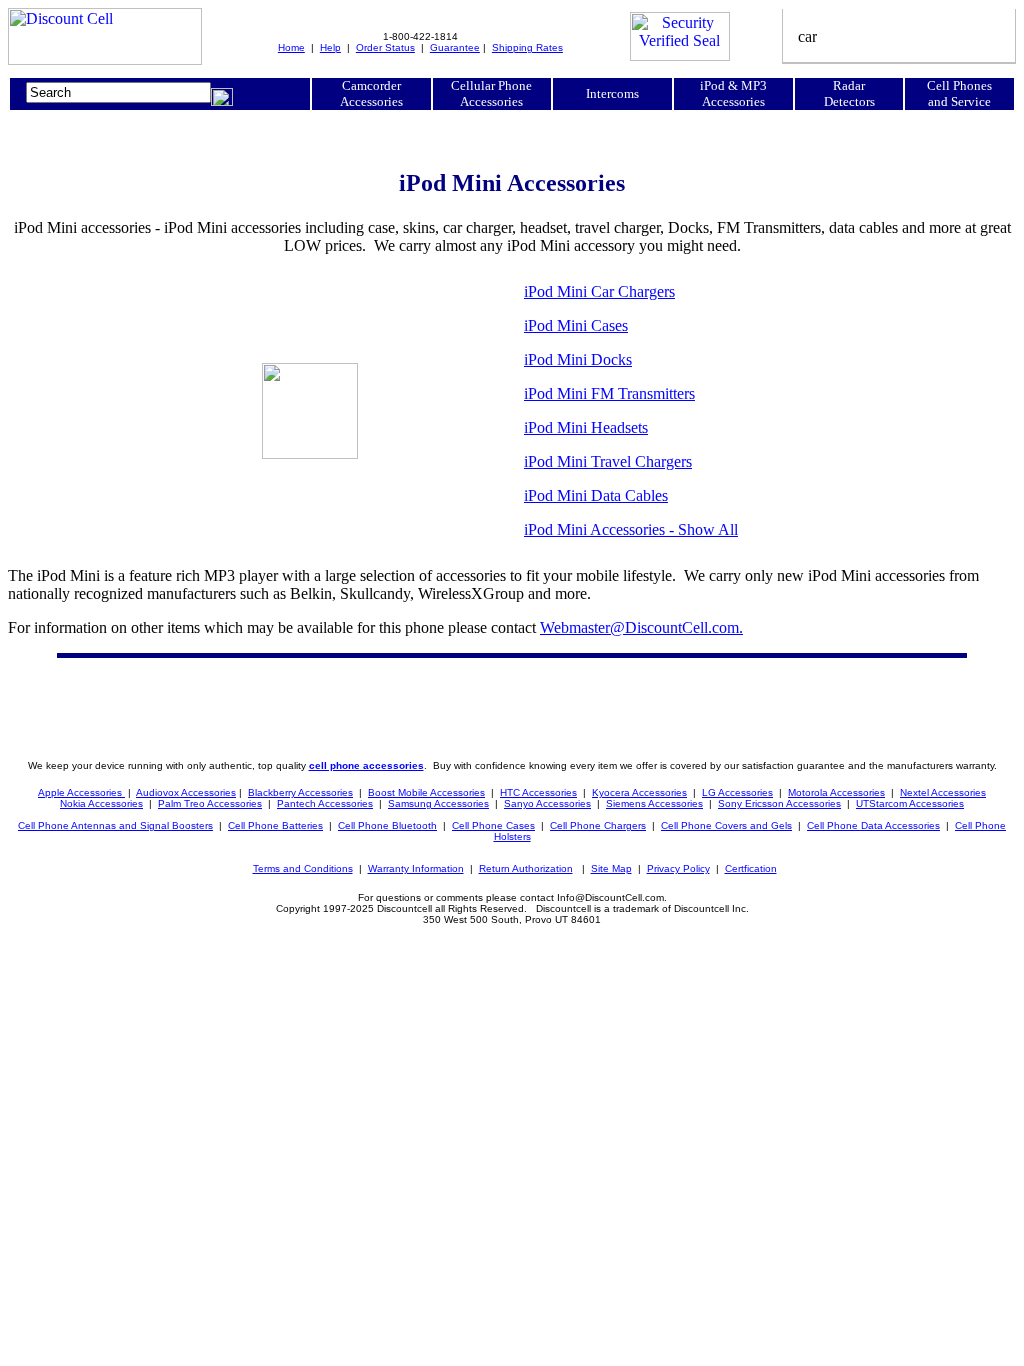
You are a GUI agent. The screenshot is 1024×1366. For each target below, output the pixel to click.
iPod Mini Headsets (586, 427)
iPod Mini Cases (576, 325)
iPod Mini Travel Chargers (608, 461)
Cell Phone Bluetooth (387, 825)
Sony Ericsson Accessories (779, 803)
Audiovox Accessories (186, 792)
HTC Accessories (538, 792)
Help (330, 47)
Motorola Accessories (836, 792)
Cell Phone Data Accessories (873, 825)
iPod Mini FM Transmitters (609, 393)
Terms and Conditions (303, 868)
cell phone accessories (366, 765)
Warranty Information (416, 868)
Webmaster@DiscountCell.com (641, 627)
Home (291, 47)
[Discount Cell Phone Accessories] (105, 59)
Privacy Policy (678, 868)
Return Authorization (526, 868)
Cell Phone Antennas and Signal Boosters (115, 825)
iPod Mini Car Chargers (599, 291)
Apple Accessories (81, 792)
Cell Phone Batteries (275, 825)
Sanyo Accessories (547, 803)
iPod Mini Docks (578, 359)
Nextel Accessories (943, 792)
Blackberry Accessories (300, 792)
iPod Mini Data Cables (596, 495)
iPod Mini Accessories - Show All (631, 529)
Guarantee (455, 47)
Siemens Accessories (654, 803)
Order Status (385, 47)
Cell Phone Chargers (598, 825)
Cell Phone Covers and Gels (726, 825)
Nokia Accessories (101, 803)
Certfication (751, 868)
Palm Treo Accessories (210, 803)
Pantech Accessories (325, 803)
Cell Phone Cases (493, 825)
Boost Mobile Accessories (426, 792)
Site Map (611, 868)
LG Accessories (737, 792)
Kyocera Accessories (639, 792)
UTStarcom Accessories (910, 803)
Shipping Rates (527, 47)
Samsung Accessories (438, 803)
